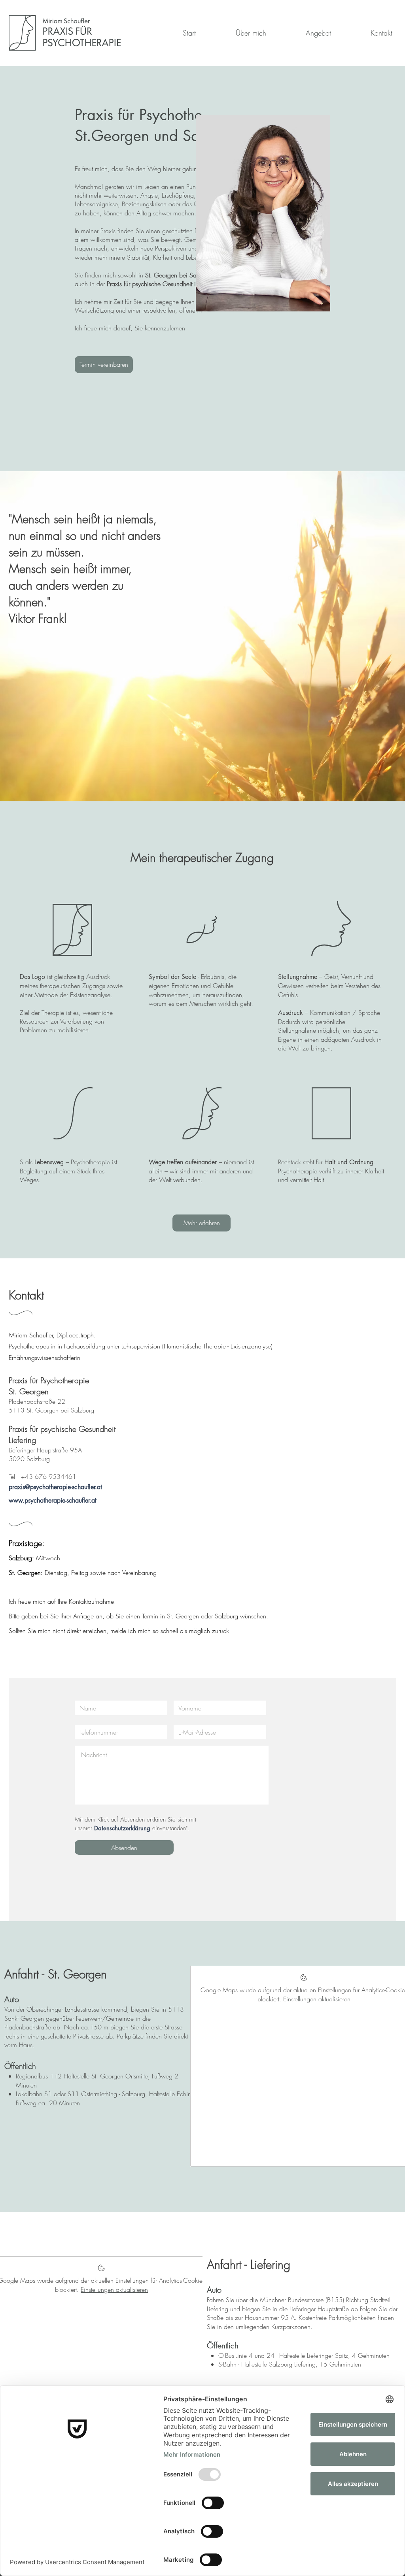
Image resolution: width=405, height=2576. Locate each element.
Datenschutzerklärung (122, 1828)
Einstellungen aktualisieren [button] (317, 1999)
